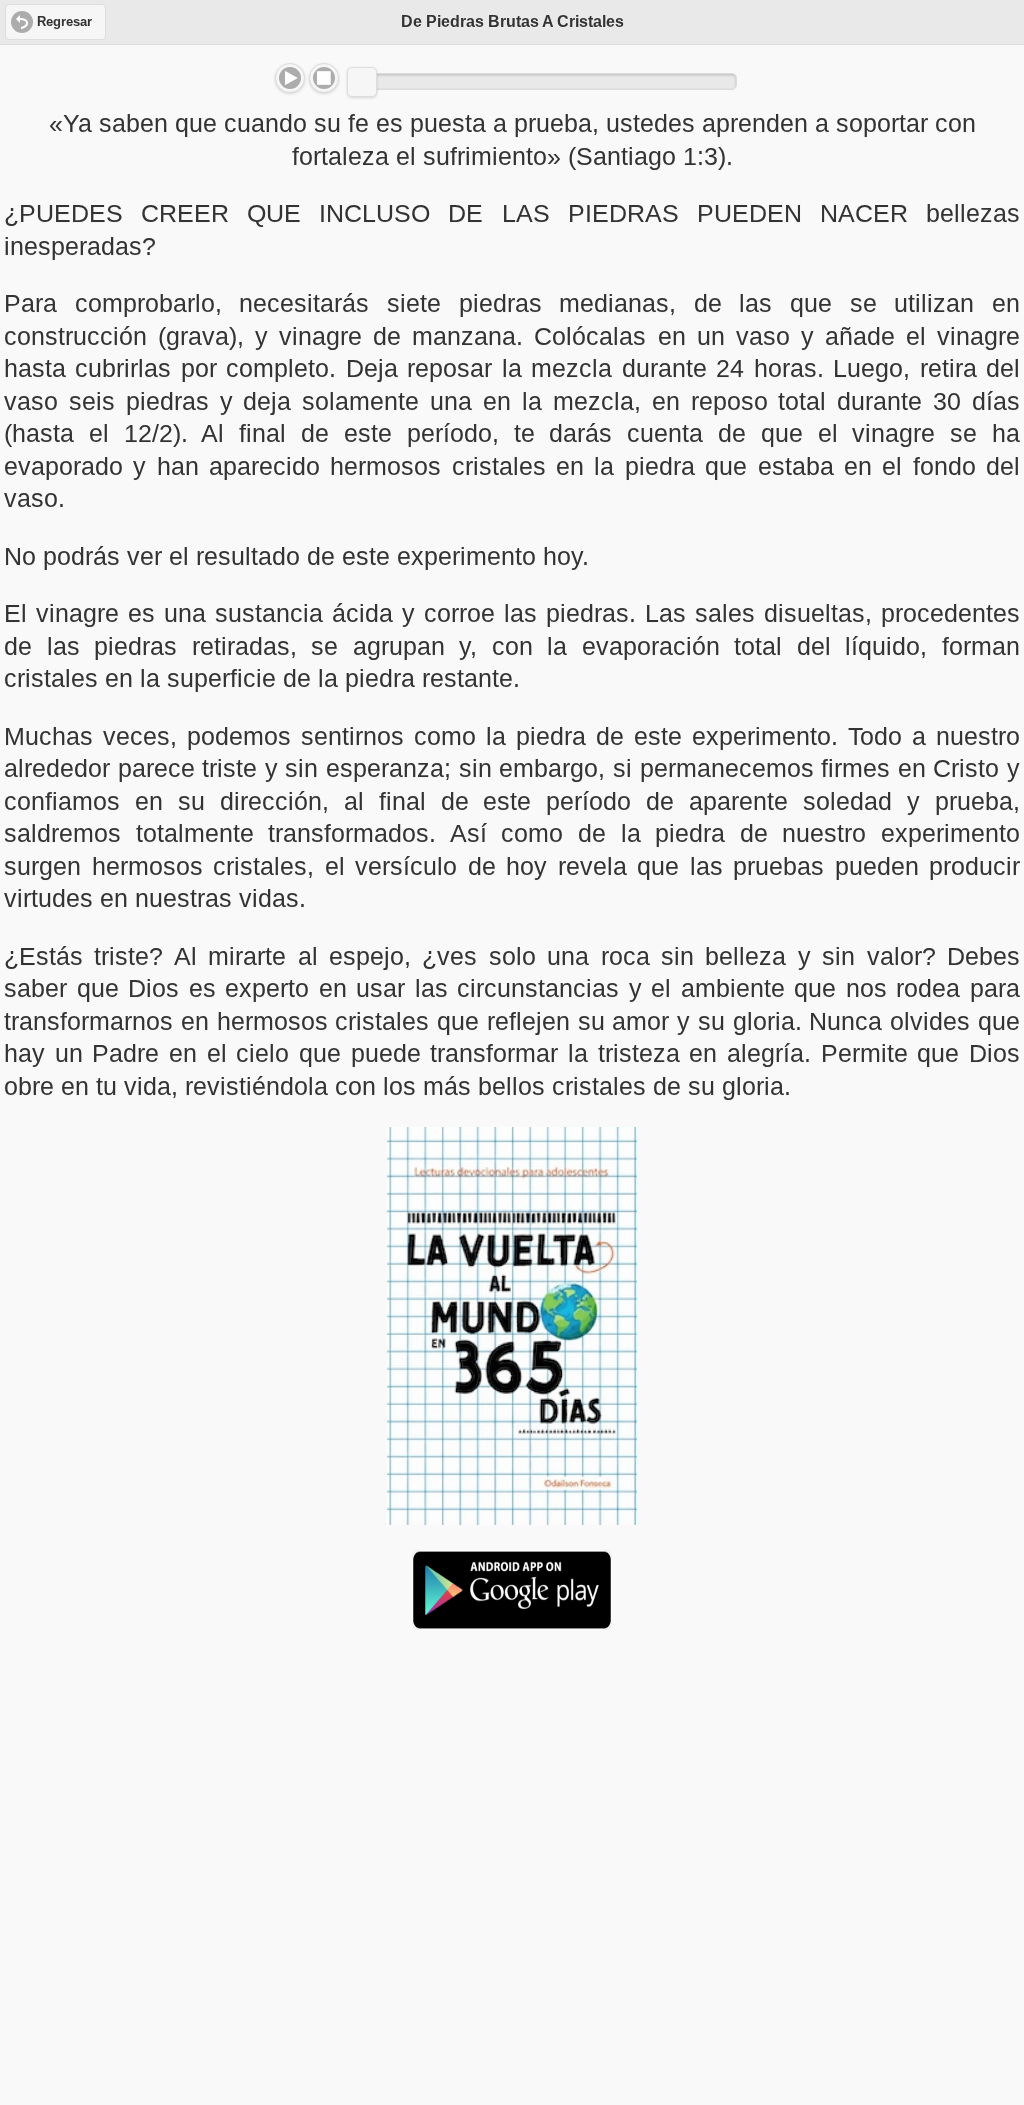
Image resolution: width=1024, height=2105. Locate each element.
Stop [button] (324, 78)
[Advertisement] (512, 1799)
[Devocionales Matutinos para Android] (512, 1621)
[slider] (362, 82)
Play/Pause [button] (290, 78)
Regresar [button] (64, 22)
